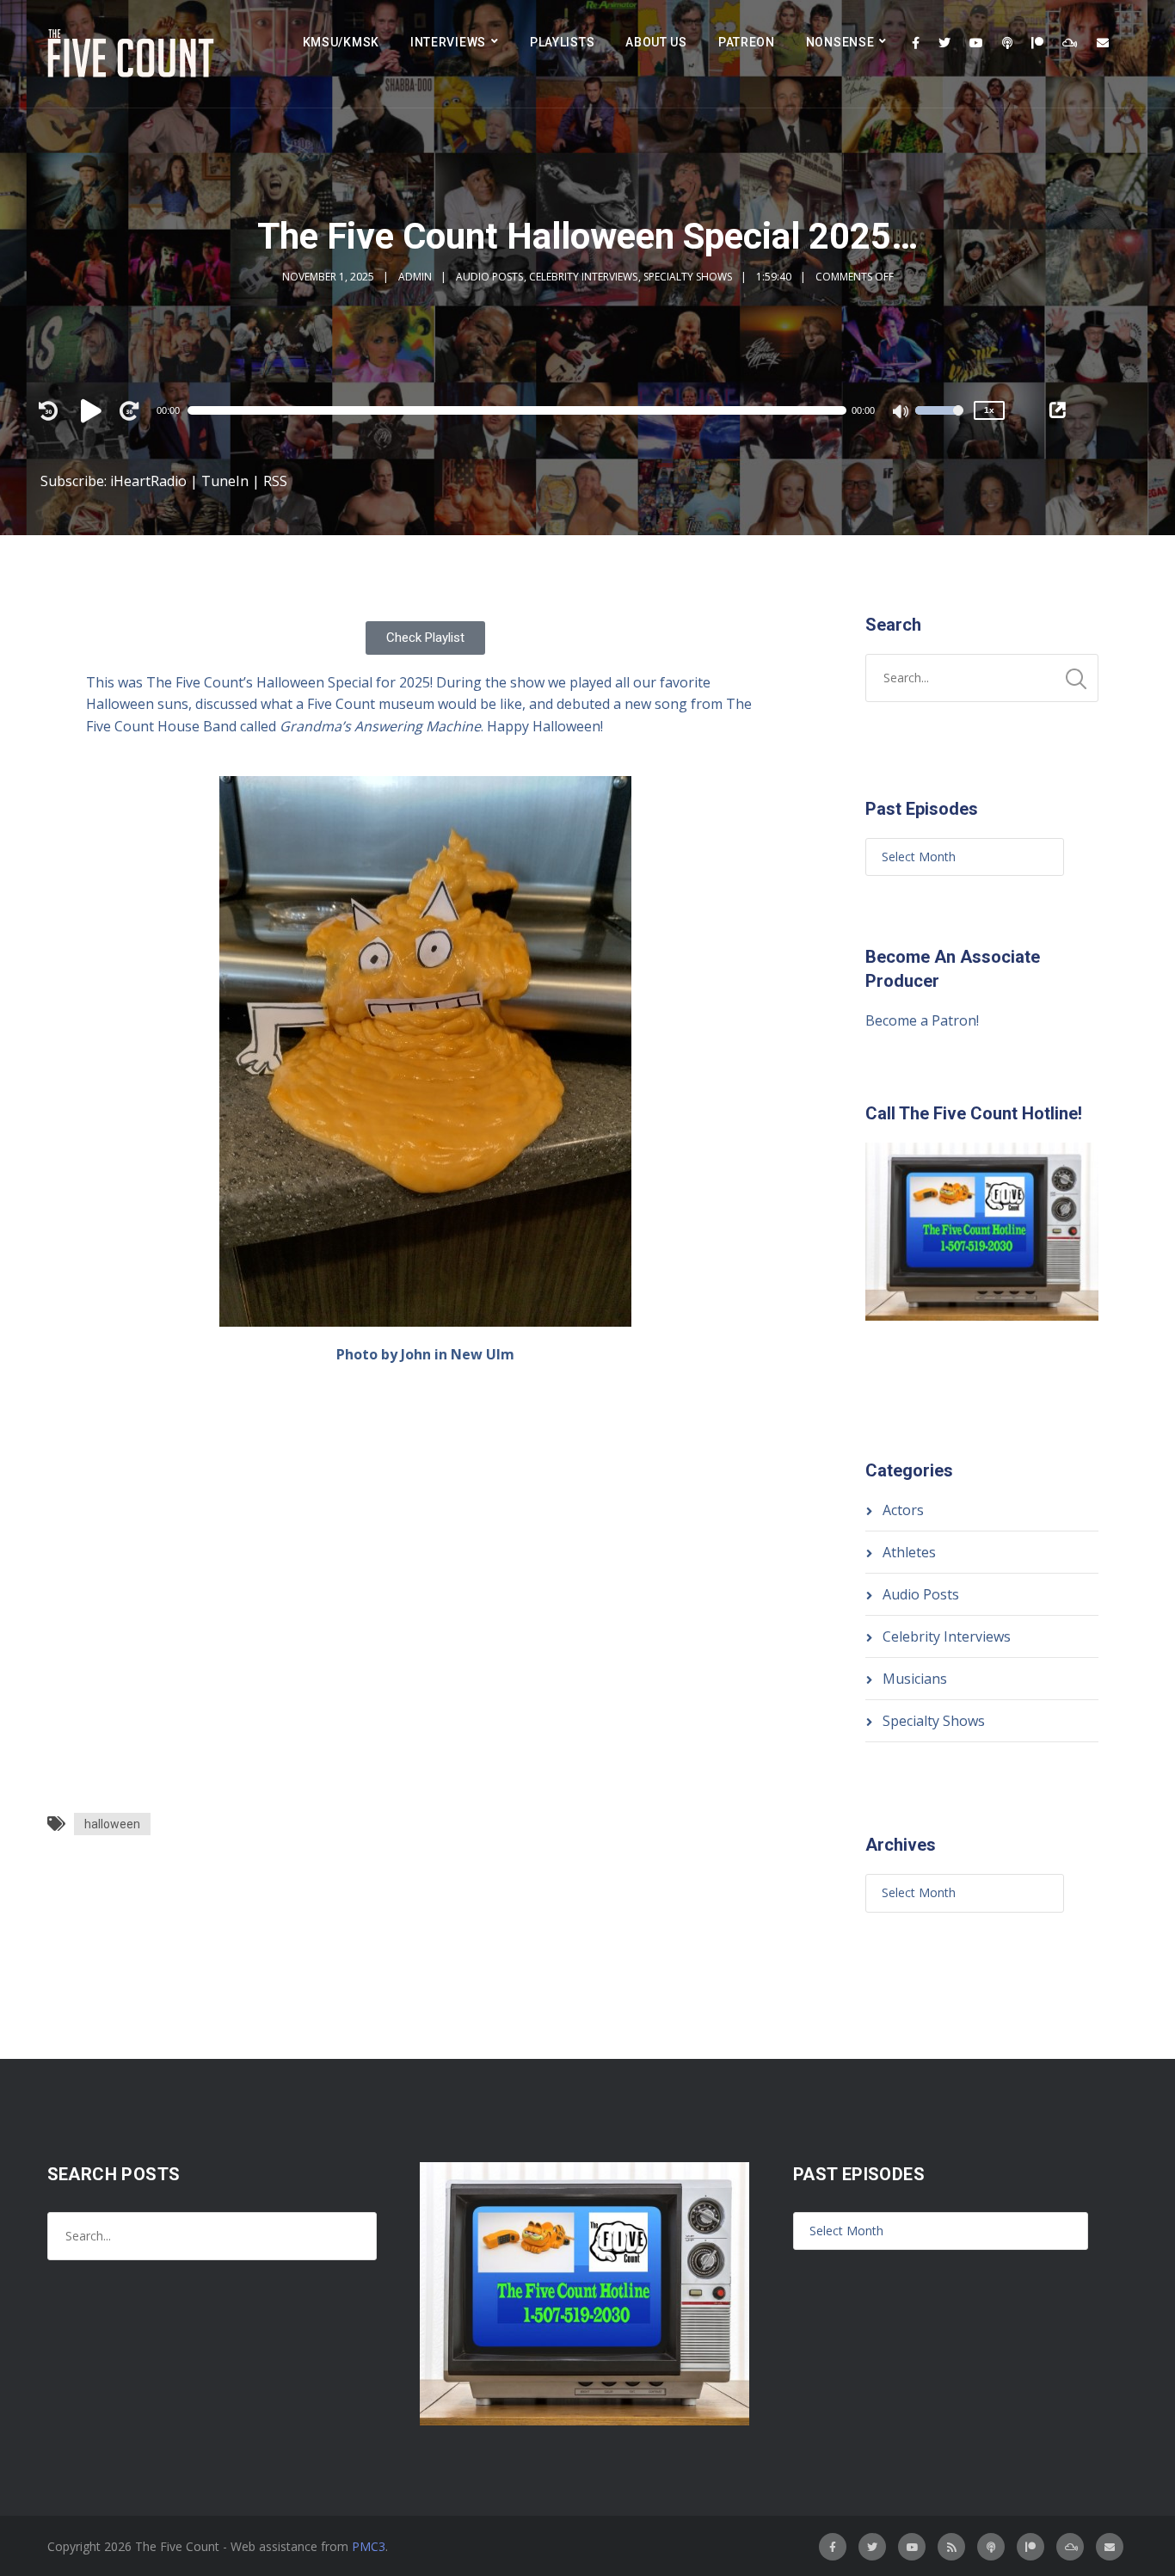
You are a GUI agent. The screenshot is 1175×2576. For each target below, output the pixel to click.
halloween (112, 1824)
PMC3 (369, 2546)
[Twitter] (944, 43)
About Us (656, 42)
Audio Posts (489, 277)
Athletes (909, 1552)
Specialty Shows (688, 277)
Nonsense (840, 42)
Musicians (915, 1679)
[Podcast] (1007, 43)
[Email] (1103, 43)
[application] (525, 410)
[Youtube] (976, 43)
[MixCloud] (1070, 43)
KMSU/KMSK (341, 42)
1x (989, 410)
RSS (275, 481)
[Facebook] (916, 43)
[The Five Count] (133, 54)
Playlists (562, 42)
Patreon (747, 42)
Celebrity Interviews (583, 277)
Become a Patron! (922, 1020)
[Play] (94, 410)
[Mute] (901, 413)
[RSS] (951, 2547)
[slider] (939, 422)
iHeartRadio (148, 481)
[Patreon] (1037, 43)
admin (415, 277)
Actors (903, 1510)
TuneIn (225, 481)
